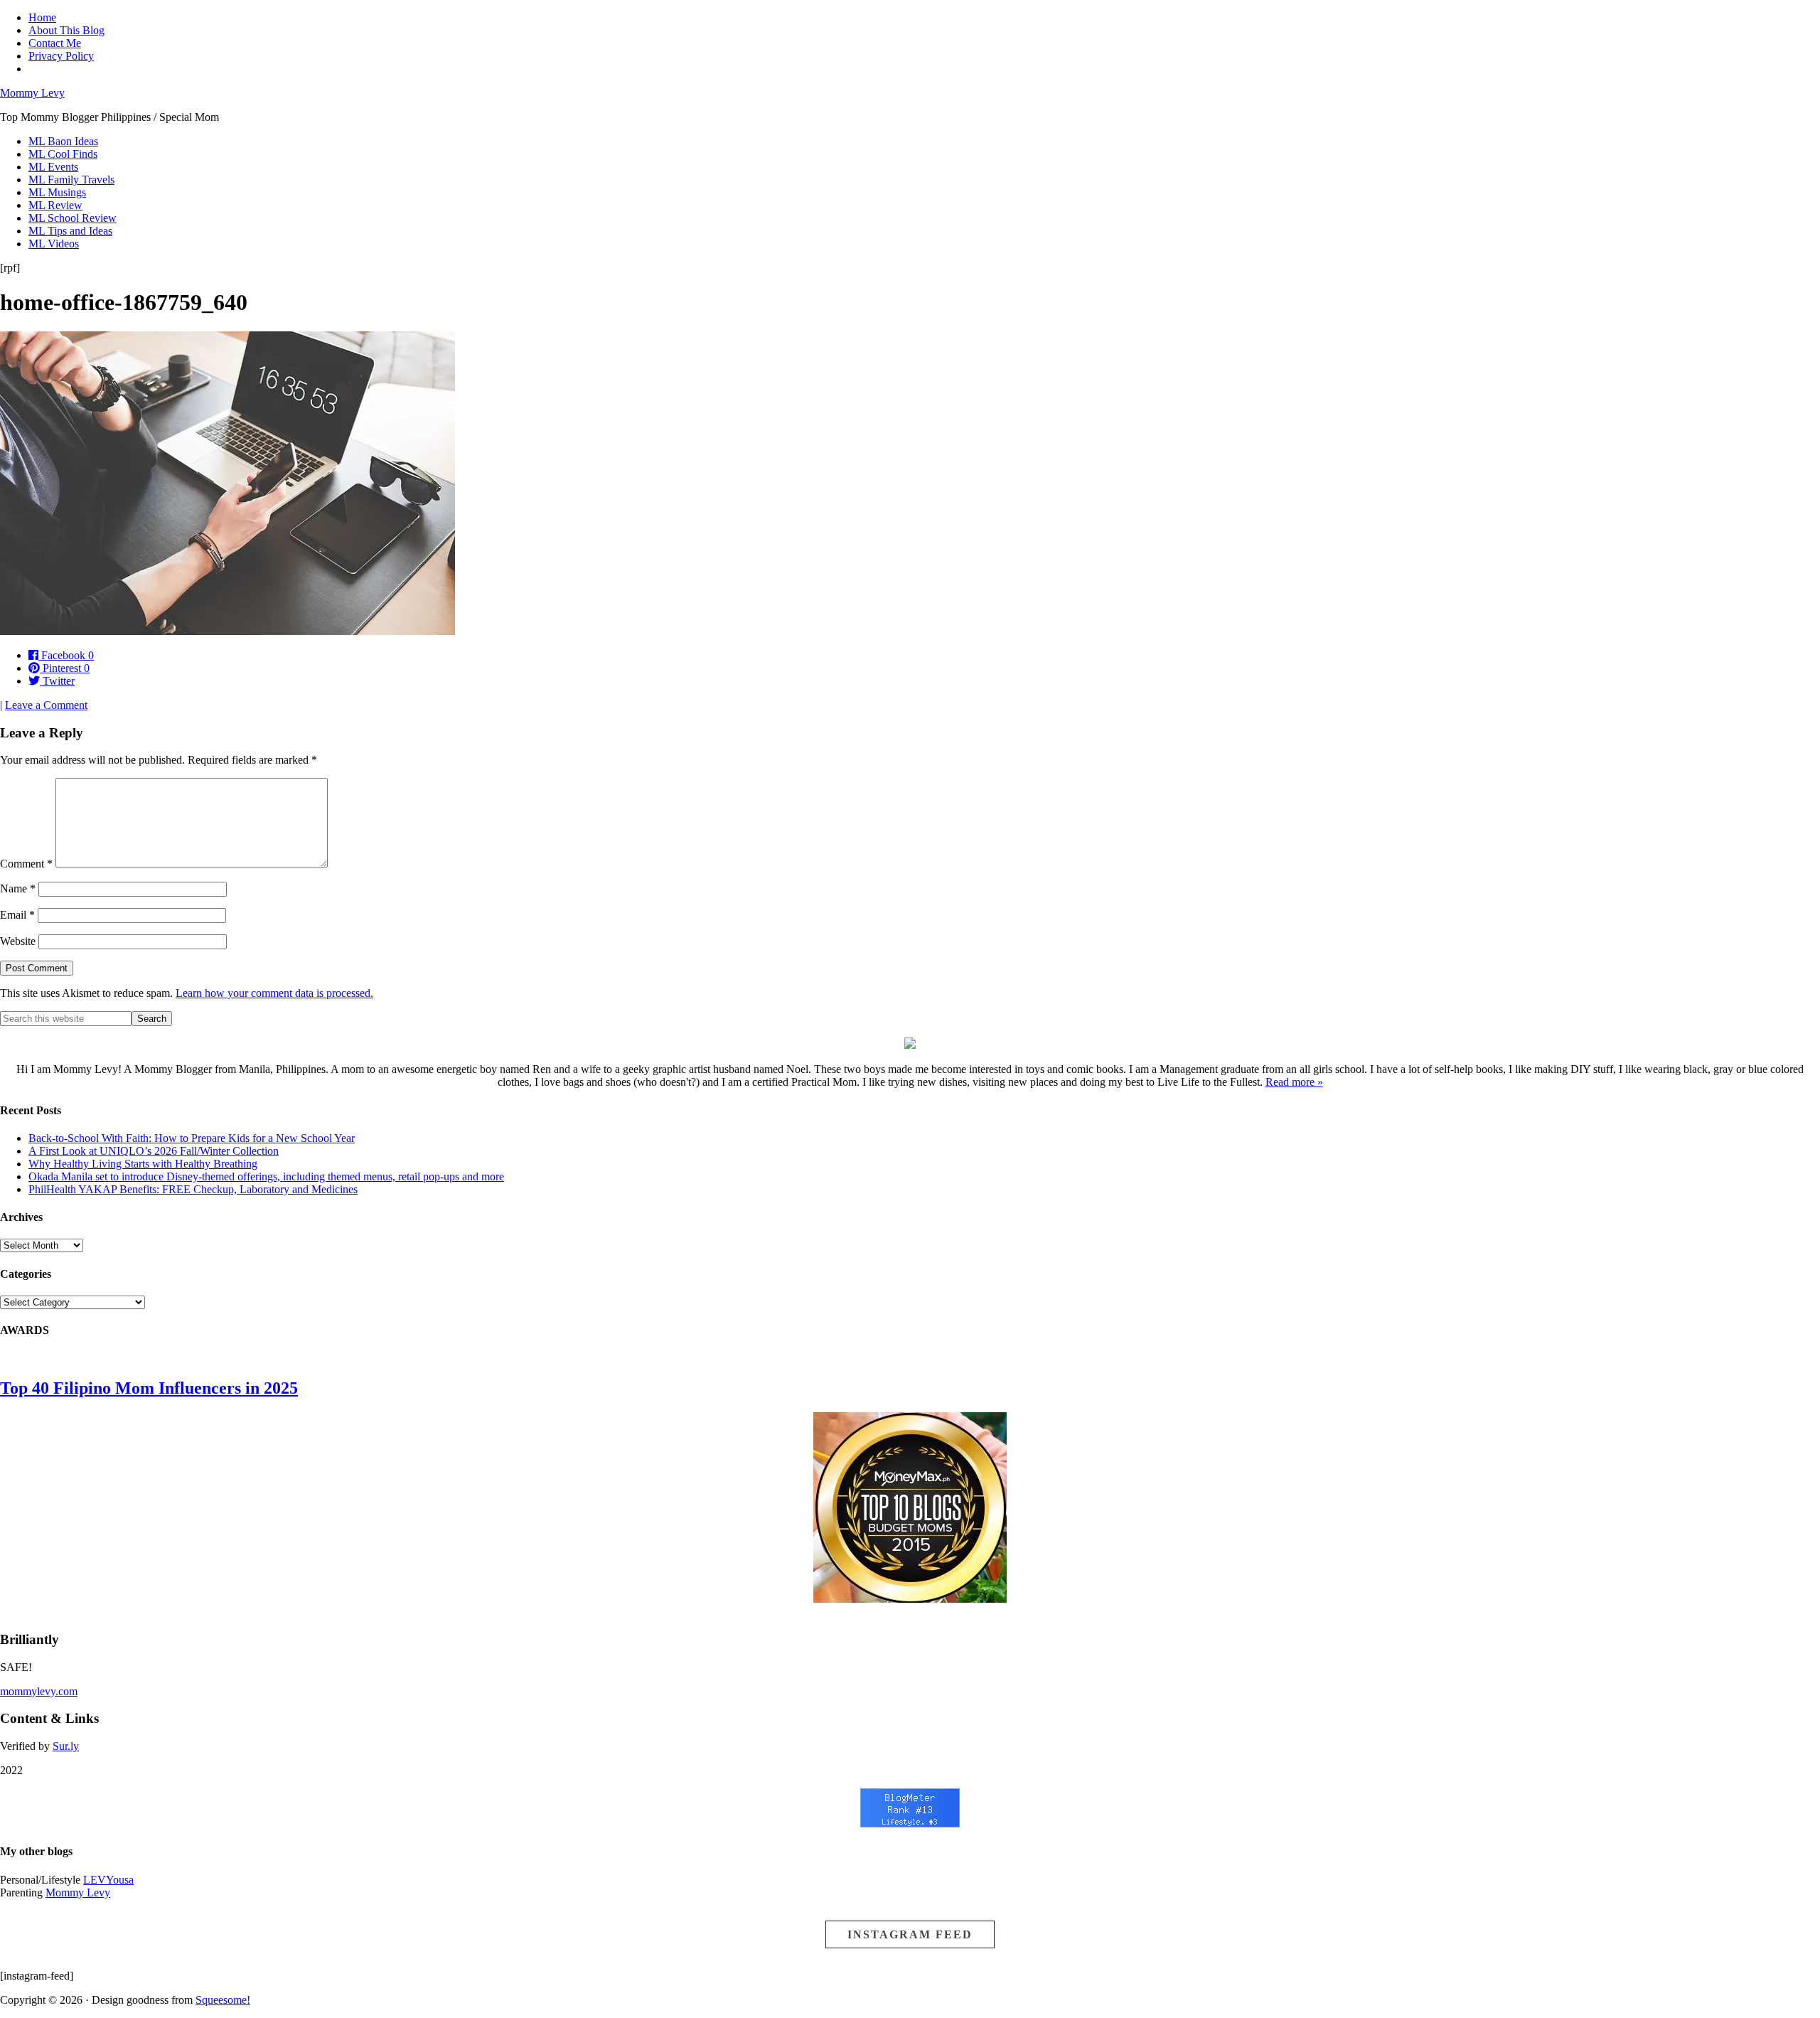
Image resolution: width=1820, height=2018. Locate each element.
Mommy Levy (32, 93)
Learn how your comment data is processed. (274, 993)
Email (17, 915)
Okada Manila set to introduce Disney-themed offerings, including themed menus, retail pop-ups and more (266, 1176)
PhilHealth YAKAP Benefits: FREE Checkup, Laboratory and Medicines (193, 1189)
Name (18, 888)
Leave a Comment (46, 705)
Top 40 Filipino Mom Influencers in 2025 (149, 1388)
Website (18, 941)
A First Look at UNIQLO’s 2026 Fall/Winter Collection (154, 1151)
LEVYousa (108, 1880)
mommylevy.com (39, 1691)
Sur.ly (66, 1746)
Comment (26, 864)
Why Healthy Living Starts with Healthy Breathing (143, 1164)
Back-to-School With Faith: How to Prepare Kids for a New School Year (192, 1138)
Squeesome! (223, 2000)
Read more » (1294, 1082)
